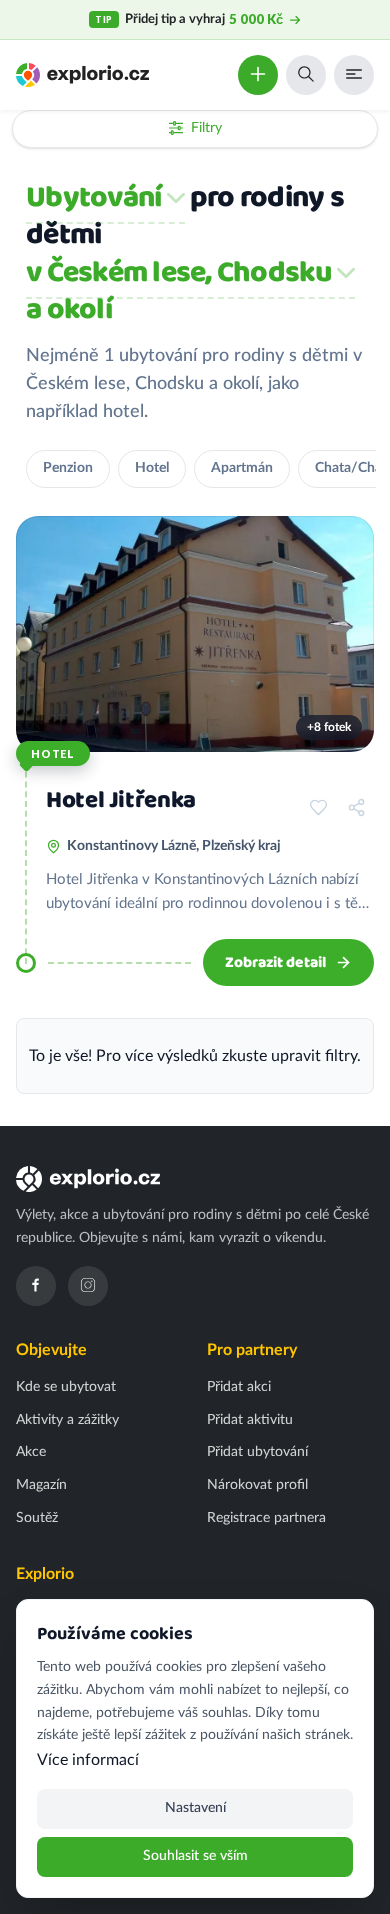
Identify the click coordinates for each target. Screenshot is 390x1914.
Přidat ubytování (257, 1452)
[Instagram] (88, 1286)
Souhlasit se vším (195, 1856)
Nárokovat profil (257, 1485)
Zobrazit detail (275, 962)
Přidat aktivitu (250, 1420)
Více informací (88, 1760)
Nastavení (195, 1808)
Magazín (41, 1485)
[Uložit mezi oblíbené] (318, 808)
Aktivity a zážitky (67, 1420)
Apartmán (242, 468)
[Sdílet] (356, 808)
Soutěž (37, 1518)
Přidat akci (239, 1387)
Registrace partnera (266, 1518)
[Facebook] (36, 1286)
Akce (31, 1452)
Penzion (68, 468)
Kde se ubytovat (66, 1387)
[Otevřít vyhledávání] (306, 75)
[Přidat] (258, 75)
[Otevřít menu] (354, 75)
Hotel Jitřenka (121, 800)
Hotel (152, 468)
